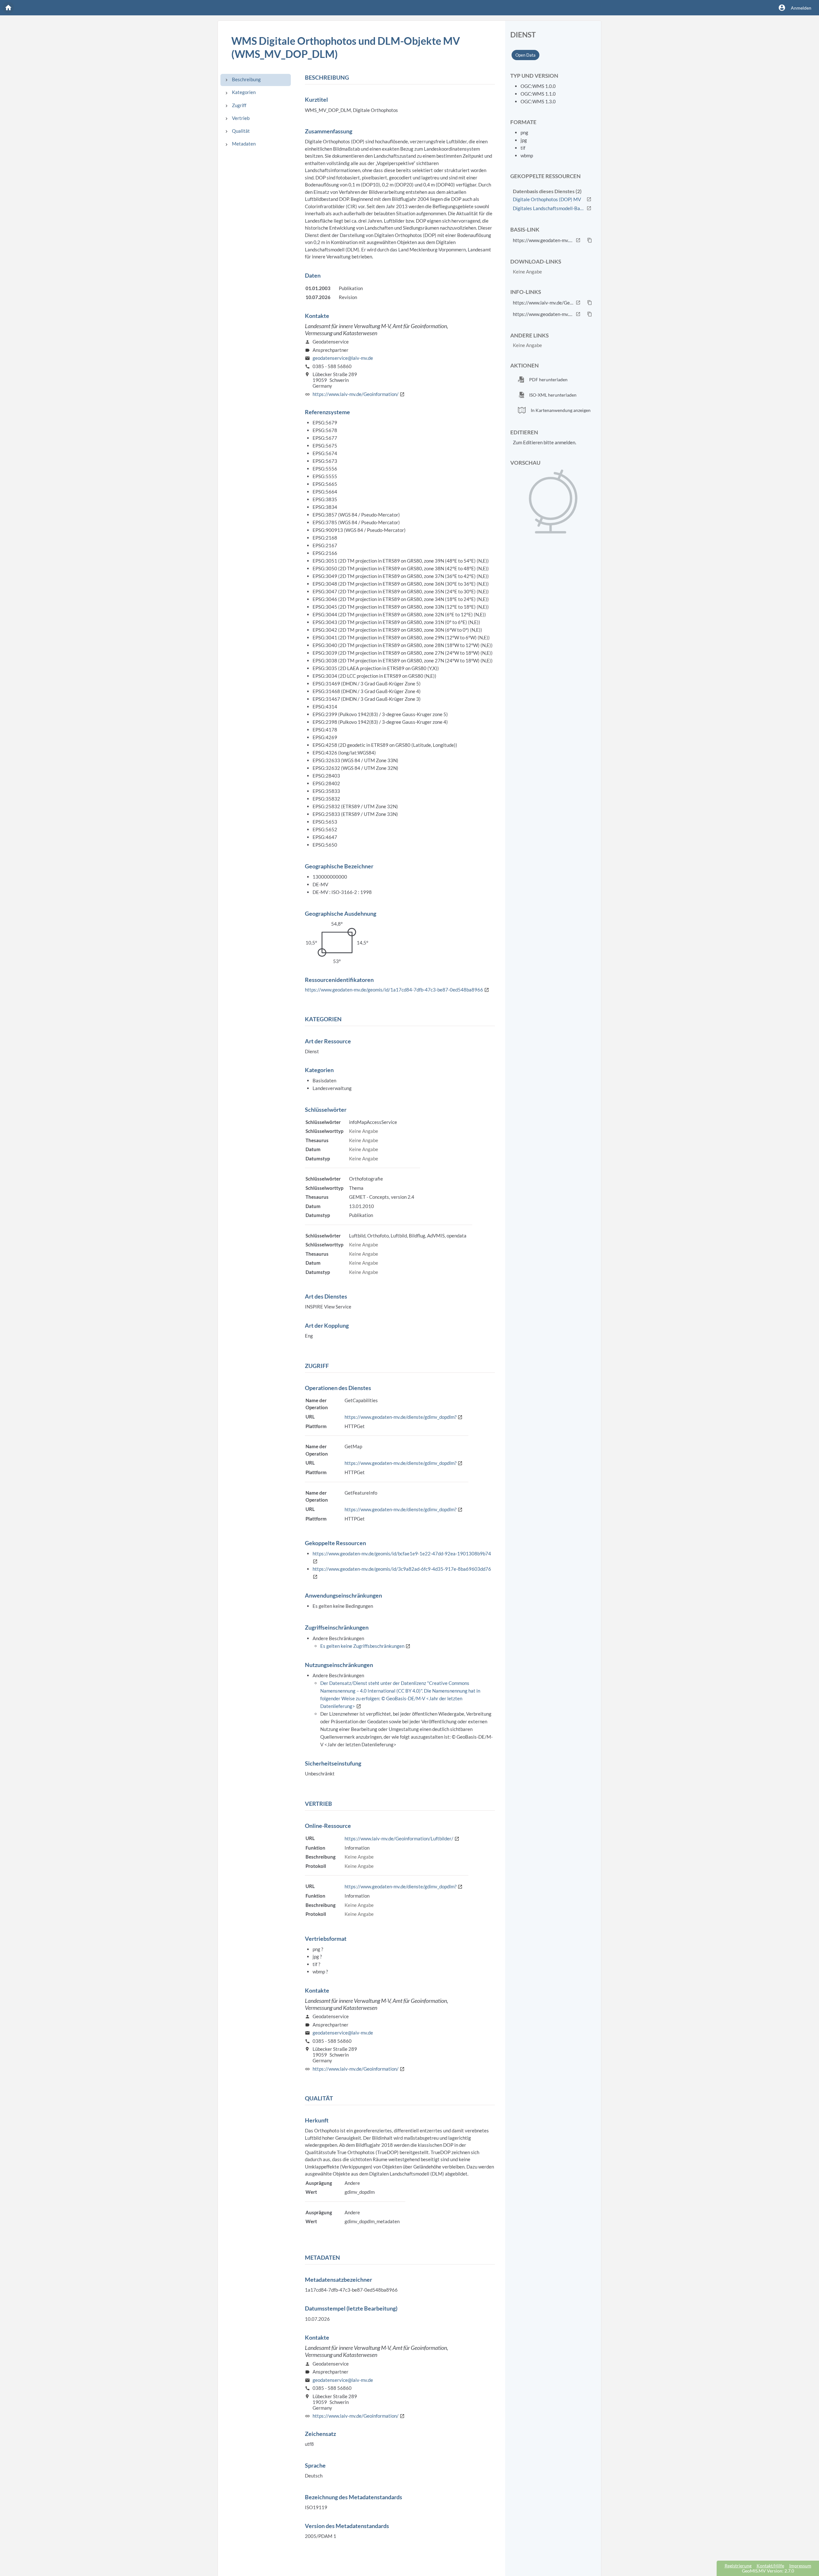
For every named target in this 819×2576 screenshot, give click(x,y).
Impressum (800, 2566)
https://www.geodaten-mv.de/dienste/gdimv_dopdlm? (404, 1417)
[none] (227, 80)
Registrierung (738, 2566)
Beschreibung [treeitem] (246, 79)
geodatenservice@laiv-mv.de (343, 358)
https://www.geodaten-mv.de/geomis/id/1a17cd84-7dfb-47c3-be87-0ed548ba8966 (397, 990)
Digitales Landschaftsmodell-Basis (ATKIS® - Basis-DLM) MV (549, 208)
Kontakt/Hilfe (770, 2566)
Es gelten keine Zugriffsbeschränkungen (365, 1646)
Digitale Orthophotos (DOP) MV (547, 199)
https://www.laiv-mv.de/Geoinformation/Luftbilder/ (402, 1838)
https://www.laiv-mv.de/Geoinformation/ (359, 394)
